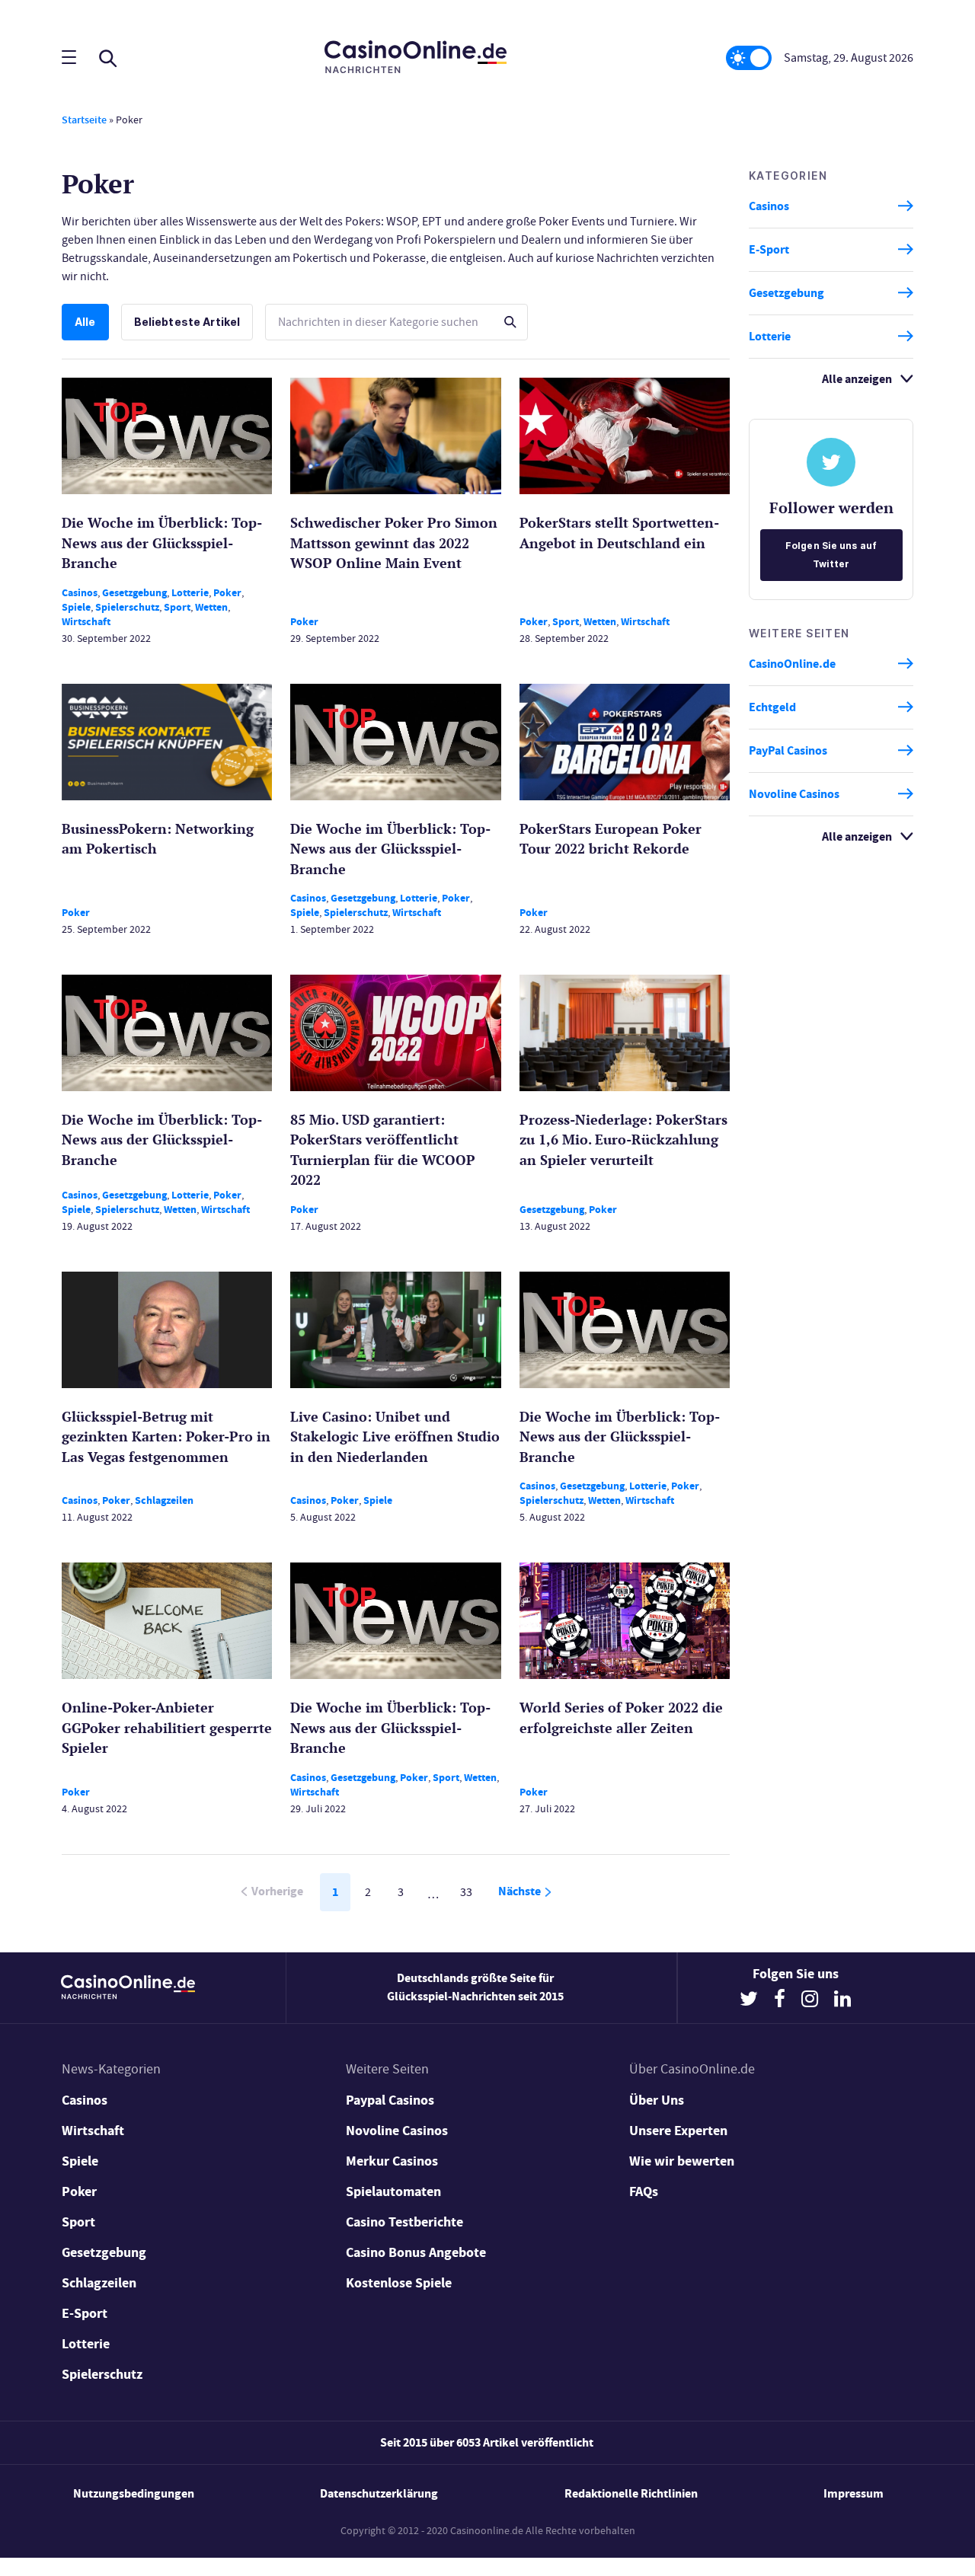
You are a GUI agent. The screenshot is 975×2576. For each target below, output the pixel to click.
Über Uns (657, 2100)
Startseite (84, 120)
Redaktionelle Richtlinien (631, 2493)
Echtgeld (772, 707)
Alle (85, 322)
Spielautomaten (393, 2191)
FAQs (644, 2191)
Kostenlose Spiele (399, 2283)
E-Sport (769, 249)
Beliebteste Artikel (187, 322)
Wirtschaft (86, 622)
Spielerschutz (127, 607)
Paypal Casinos (390, 2100)
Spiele (76, 607)
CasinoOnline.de (792, 664)
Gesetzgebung (134, 593)
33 (466, 1892)
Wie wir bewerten (682, 2161)
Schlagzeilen (164, 1500)
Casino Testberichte (404, 2222)
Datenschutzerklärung (379, 2493)
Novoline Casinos (794, 794)
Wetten (211, 607)
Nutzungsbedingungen (134, 2493)
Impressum (854, 2493)
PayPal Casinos (788, 750)
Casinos (80, 593)
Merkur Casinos (392, 2161)
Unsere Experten (678, 2131)
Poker (227, 593)
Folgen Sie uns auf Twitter (831, 555)
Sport (177, 607)
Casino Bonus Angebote (416, 2252)
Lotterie (190, 593)
